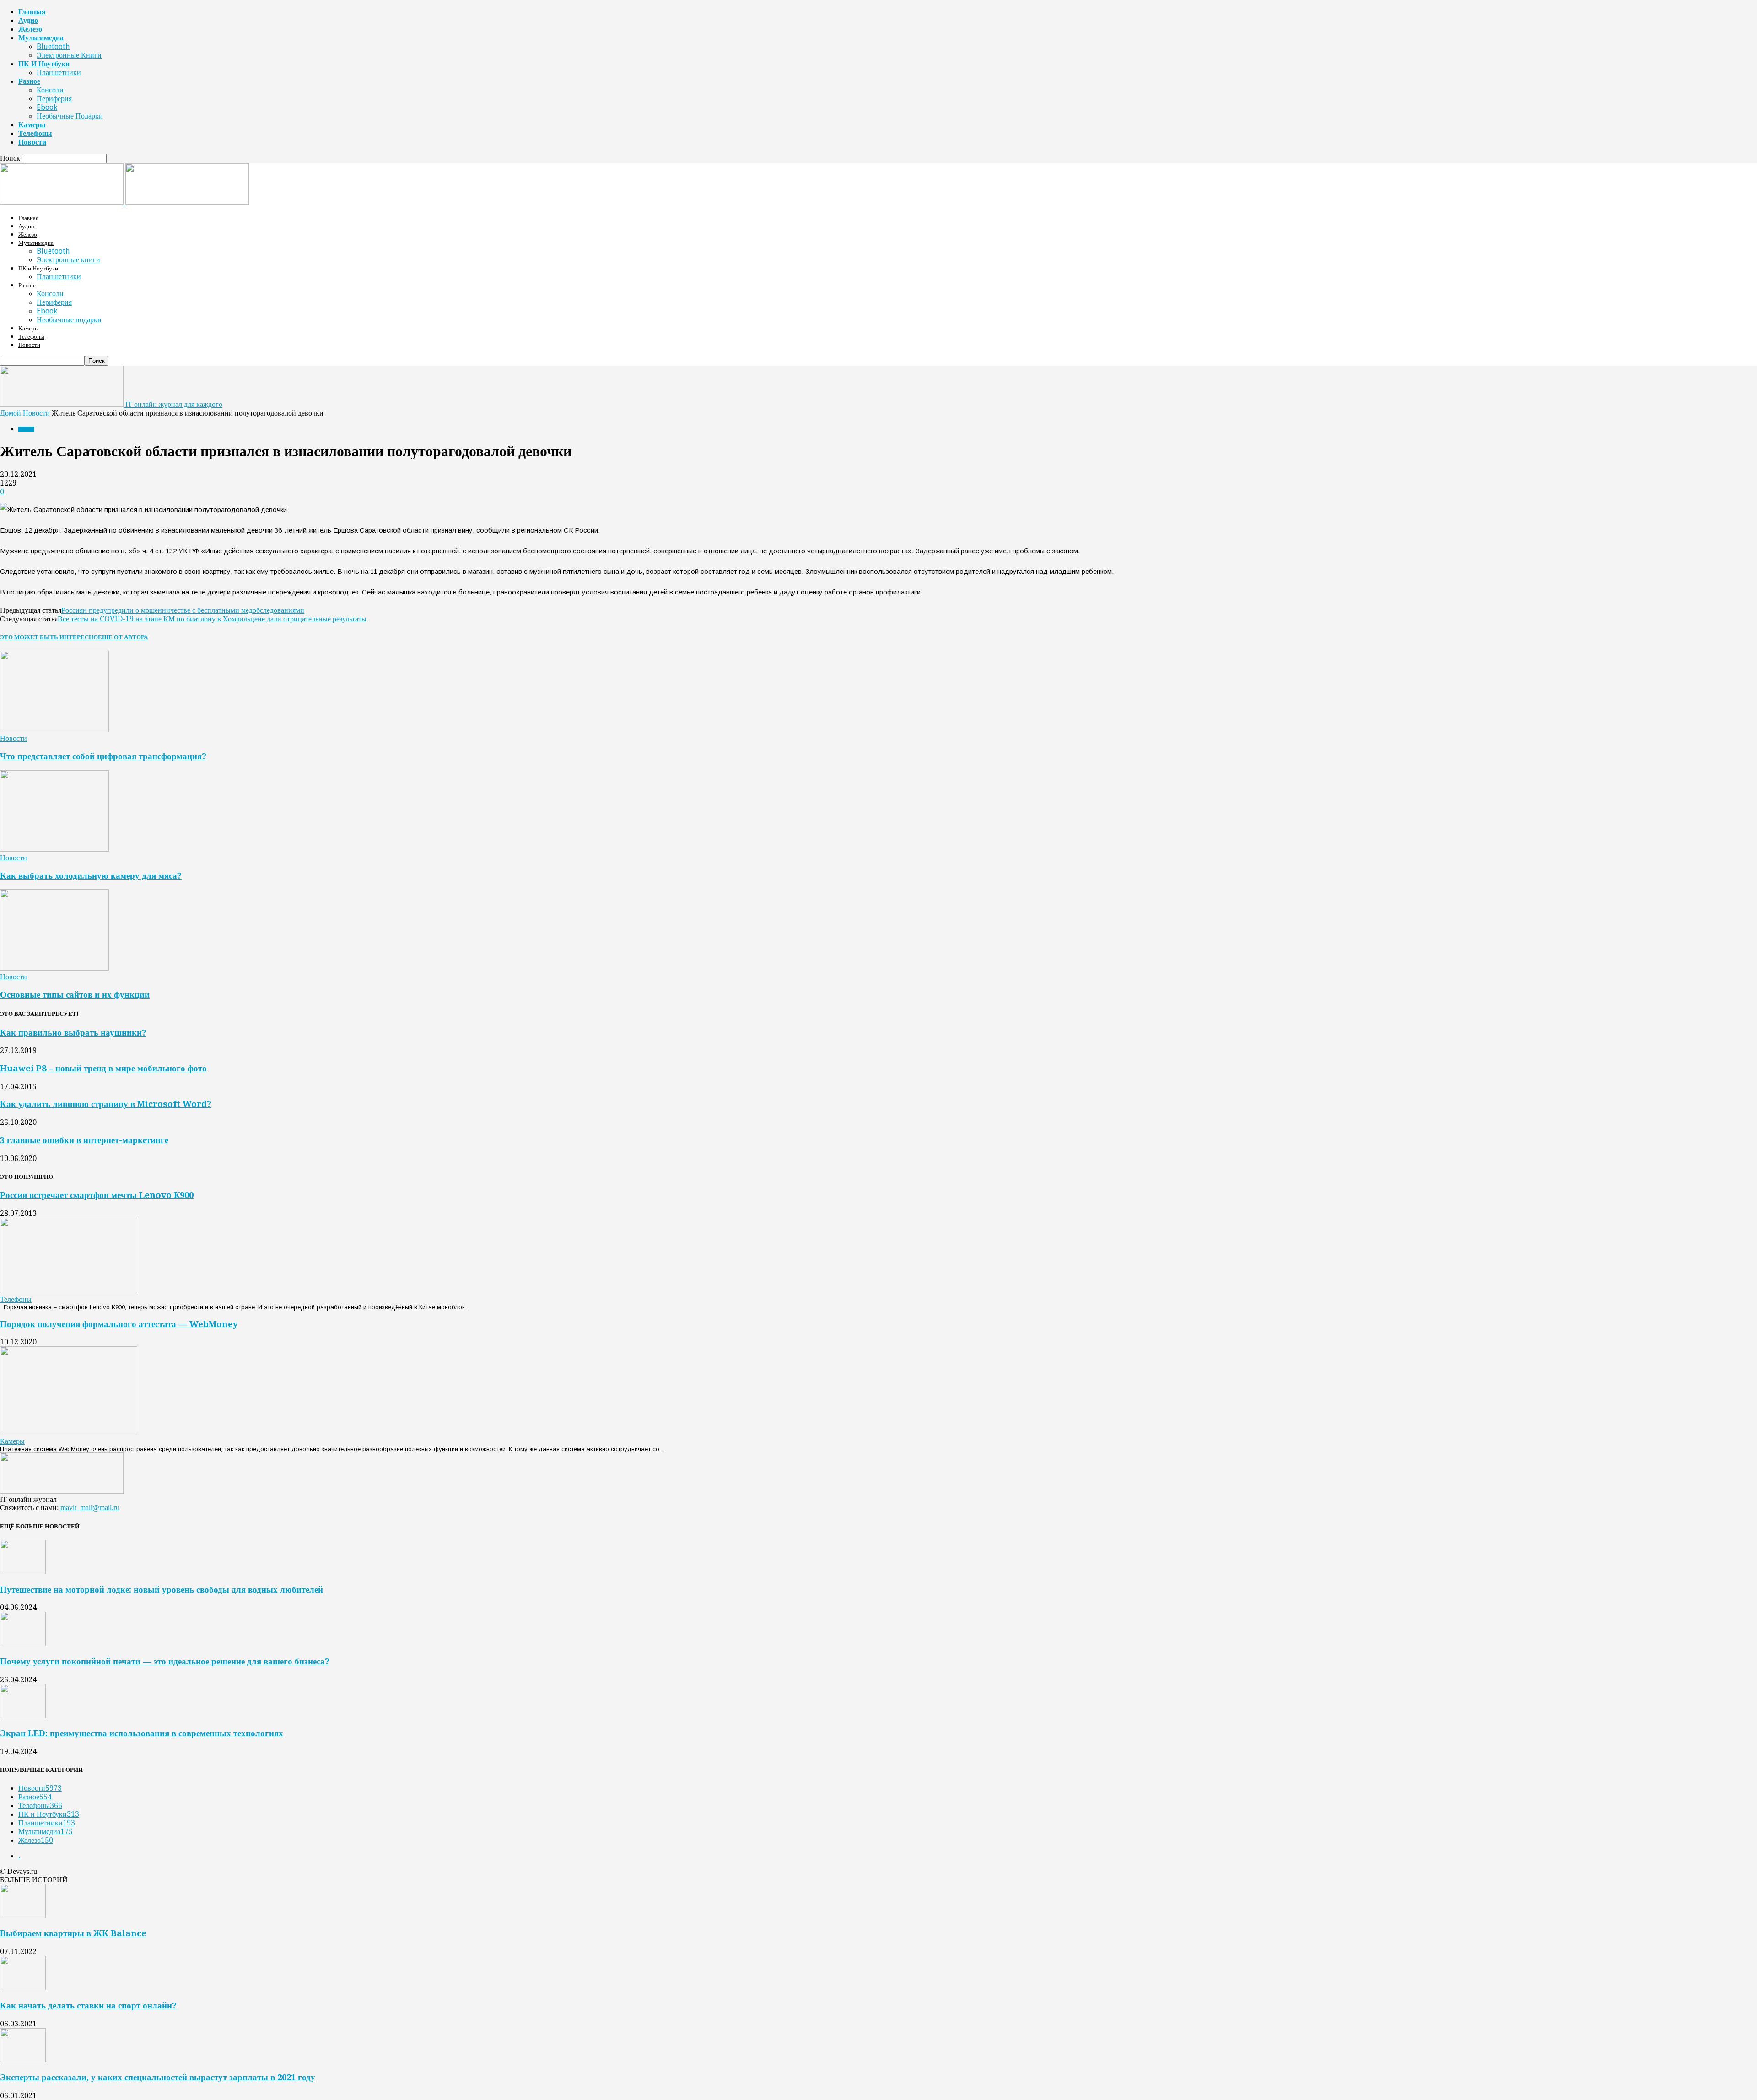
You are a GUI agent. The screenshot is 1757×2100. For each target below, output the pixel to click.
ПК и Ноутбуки (44, 64)
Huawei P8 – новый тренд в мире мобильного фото (103, 1068)
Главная (32, 12)
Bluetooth (53, 46)
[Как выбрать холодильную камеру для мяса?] (54, 849)
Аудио (28, 20)
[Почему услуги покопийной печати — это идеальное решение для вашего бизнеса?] (23, 1644)
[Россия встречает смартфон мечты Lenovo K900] (69, 1291)
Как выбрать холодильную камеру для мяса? (91, 876)
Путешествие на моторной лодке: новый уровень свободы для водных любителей (162, 1590)
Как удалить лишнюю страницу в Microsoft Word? (106, 1104)
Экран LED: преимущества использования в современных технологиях (142, 1733)
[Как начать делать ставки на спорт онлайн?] (23, 1988)
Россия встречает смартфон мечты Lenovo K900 (97, 1195)
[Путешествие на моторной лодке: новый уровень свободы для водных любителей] (23, 1572)
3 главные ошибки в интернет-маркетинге (84, 1140)
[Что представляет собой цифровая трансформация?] (54, 730)
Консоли (50, 90)
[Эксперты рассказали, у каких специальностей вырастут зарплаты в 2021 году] (23, 2060)
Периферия (54, 99)
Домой (11, 413)
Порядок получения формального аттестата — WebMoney (119, 1324)
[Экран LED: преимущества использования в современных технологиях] (23, 1716)
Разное (29, 81)
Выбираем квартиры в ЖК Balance (73, 1933)
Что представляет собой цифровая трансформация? (103, 756)
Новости (32, 142)
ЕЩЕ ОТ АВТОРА (123, 637)
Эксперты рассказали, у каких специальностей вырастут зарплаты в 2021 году (158, 2077)
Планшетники (59, 73)
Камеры (32, 125)
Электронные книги (69, 55)
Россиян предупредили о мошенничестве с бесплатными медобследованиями (183, 610)
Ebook (47, 107)
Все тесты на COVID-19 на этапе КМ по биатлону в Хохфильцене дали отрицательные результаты (212, 619)
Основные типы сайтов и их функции (75, 995)
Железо (30, 29)
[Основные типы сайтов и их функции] (54, 968)
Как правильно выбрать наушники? (73, 1033)
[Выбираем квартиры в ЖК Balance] (23, 1916)
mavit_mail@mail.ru (90, 1508)
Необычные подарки (70, 116)
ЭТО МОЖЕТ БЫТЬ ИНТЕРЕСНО (49, 637)
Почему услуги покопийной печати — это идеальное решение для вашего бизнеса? (165, 1661)
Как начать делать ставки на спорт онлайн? (88, 2006)
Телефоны (35, 133)
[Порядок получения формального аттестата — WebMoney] (69, 1433)
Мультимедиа (41, 38)
